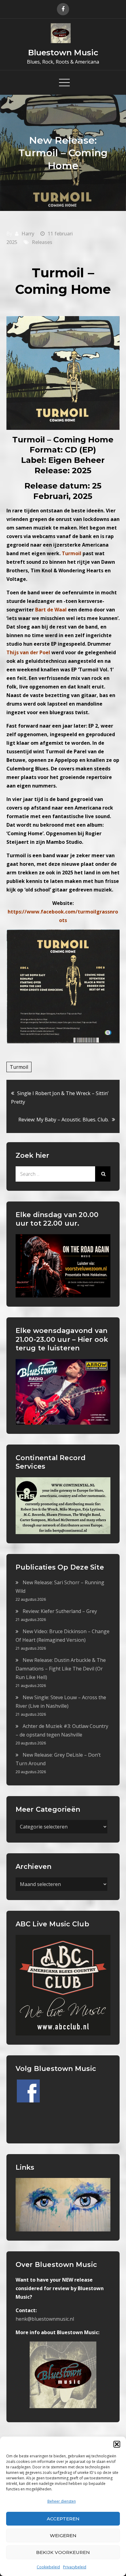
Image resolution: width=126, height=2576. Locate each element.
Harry (28, 234)
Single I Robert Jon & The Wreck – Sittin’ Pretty (60, 1098)
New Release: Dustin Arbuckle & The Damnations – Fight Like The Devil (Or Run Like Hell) (61, 1669)
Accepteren (63, 2519)
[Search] (103, 1174)
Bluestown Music (63, 53)
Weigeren (63, 2535)
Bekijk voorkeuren (63, 2552)
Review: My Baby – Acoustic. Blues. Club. (64, 1120)
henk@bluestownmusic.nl (45, 2319)
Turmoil (19, 1067)
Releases (42, 242)
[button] (117, 2444)
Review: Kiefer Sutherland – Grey (60, 1611)
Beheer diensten (62, 2501)
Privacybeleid (75, 2567)
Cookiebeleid (48, 2567)
